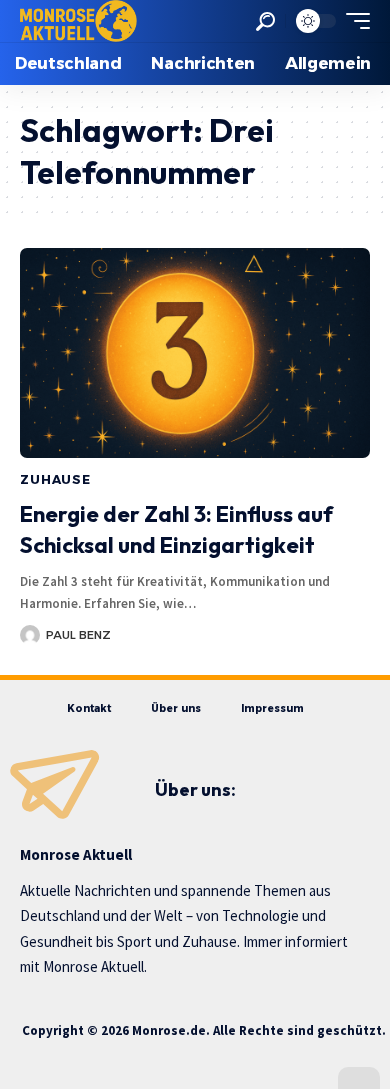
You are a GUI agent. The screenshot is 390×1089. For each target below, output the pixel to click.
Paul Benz (78, 635)
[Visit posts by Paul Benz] (30, 635)
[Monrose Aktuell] (78, 21)
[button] (265, 21)
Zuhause (55, 479)
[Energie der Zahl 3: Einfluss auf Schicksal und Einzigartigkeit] (195, 353)
